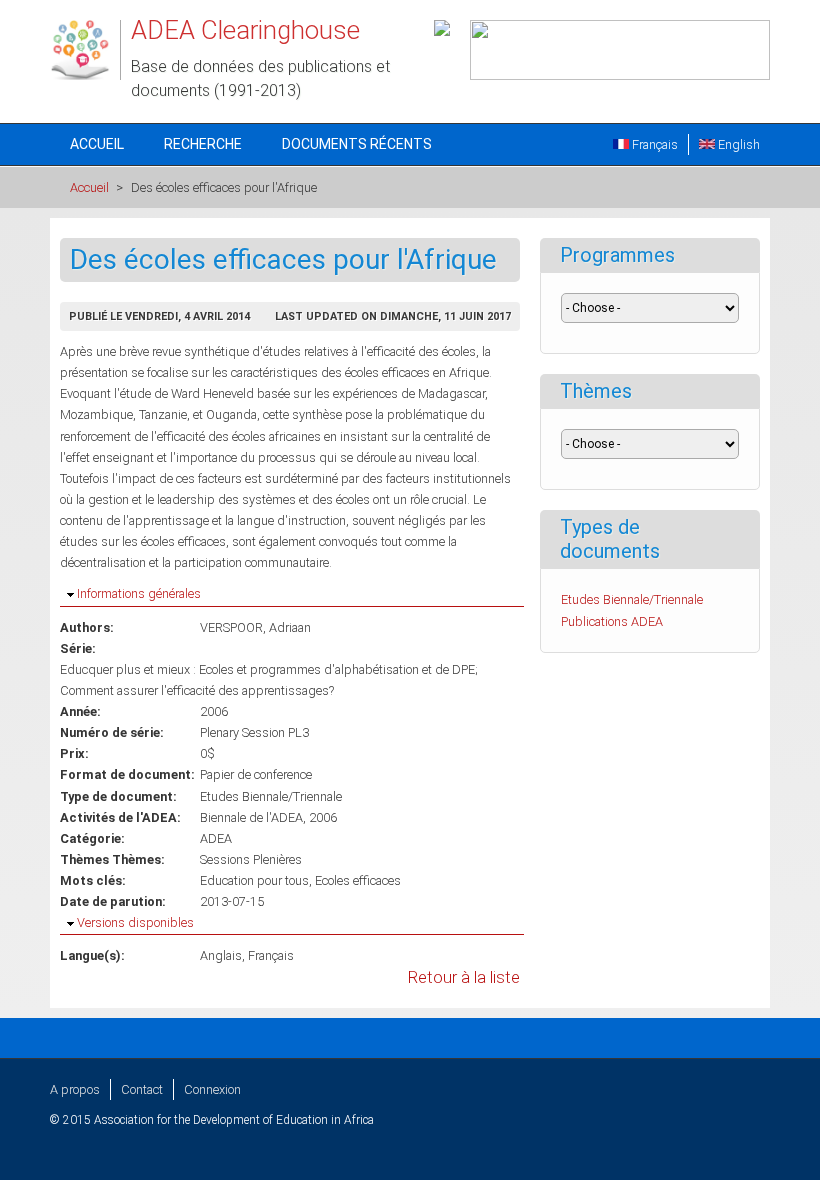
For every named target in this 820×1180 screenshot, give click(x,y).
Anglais (221, 955)
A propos (75, 1089)
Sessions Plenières (251, 859)
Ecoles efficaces (358, 880)
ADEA (216, 838)
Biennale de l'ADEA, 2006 (268, 817)
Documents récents (357, 144)
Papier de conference (256, 774)
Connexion (212, 1089)
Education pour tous (254, 880)
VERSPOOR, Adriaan (255, 627)
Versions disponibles (135, 922)
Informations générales (139, 593)
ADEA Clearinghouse (245, 30)
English (737, 144)
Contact (142, 1089)
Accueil (97, 144)
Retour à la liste (464, 977)
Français (653, 144)
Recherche (203, 144)
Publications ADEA (612, 621)
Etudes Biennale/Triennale (271, 796)
